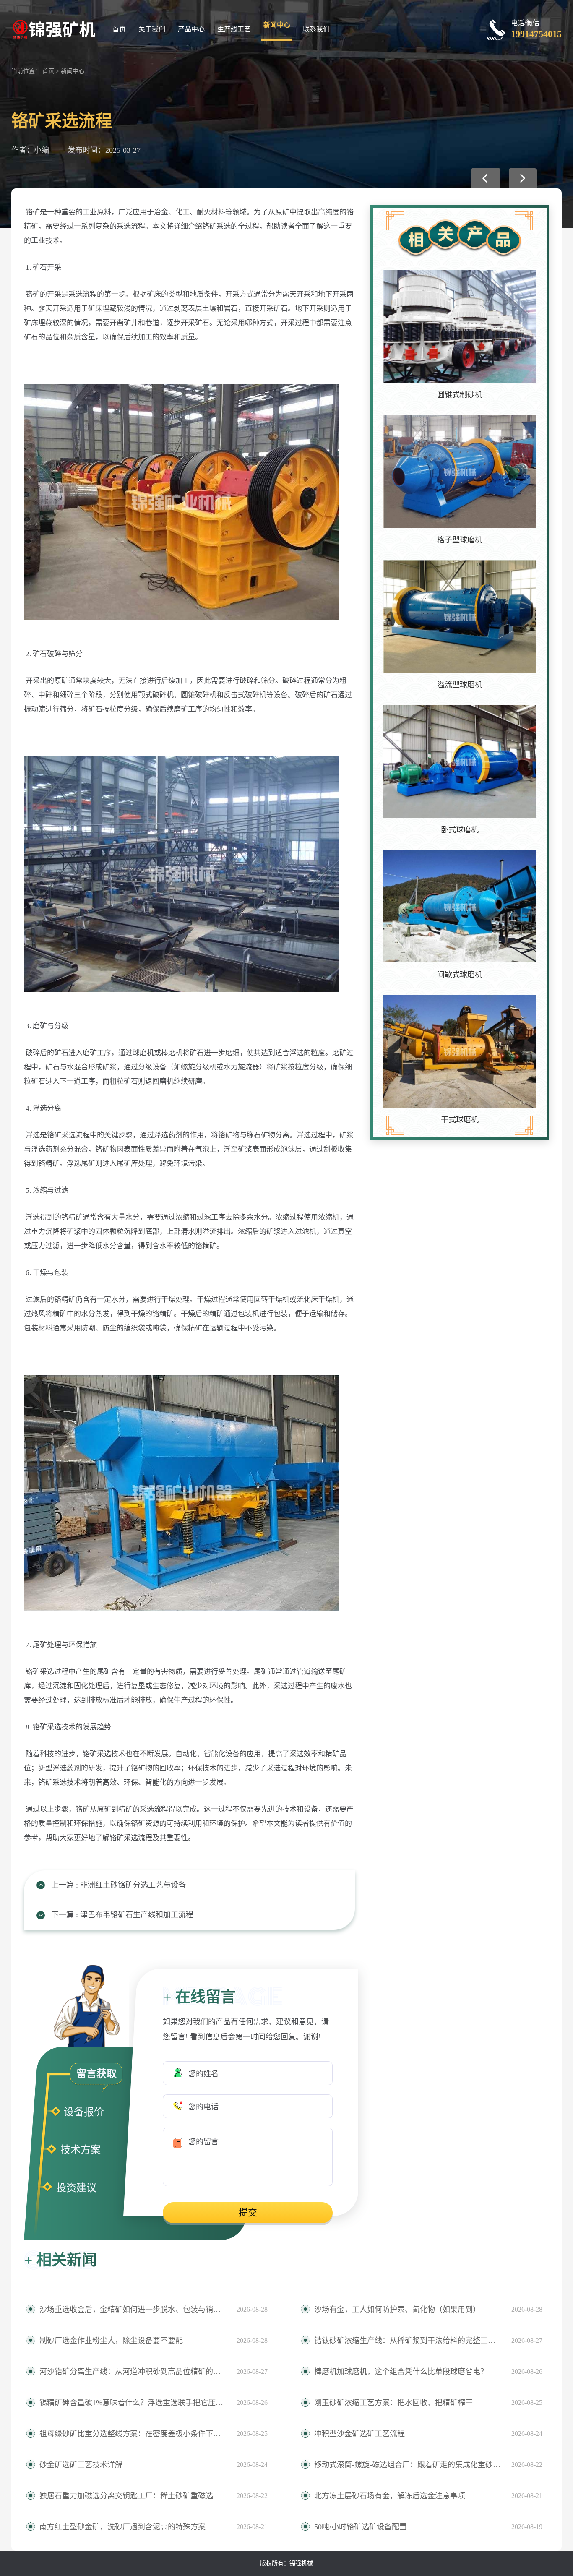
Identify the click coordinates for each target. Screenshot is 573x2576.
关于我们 (152, 29)
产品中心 (191, 29)
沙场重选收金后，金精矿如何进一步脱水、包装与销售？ (134, 2310)
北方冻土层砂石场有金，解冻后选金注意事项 (390, 2496)
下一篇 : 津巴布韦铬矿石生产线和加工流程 (122, 1915)
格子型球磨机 (460, 540)
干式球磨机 (460, 1120)
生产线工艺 (234, 29)
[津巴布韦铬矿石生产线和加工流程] (523, 178)
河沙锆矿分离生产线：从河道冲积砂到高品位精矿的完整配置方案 (134, 2372)
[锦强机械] (53, 28)
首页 (119, 29)
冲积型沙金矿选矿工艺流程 (359, 2434)
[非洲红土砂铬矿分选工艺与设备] (486, 178)
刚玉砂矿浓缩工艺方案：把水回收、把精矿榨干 (393, 2403)
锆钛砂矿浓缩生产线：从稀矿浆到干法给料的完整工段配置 (409, 2341)
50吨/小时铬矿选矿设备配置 (361, 2527)
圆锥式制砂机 (460, 395)
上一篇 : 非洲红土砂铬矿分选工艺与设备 (119, 1885)
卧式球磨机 (460, 830)
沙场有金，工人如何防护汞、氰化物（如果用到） (397, 2310)
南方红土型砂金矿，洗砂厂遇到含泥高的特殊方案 (122, 2527)
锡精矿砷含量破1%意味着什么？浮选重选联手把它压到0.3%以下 (134, 2403)
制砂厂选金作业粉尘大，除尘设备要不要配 (111, 2341)
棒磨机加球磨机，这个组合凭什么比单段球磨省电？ (401, 2372)
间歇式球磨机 (460, 975)
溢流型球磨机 (460, 685)
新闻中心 (277, 25)
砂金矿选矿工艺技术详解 (81, 2465)
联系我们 (316, 29)
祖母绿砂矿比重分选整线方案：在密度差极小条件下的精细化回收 (134, 2434)
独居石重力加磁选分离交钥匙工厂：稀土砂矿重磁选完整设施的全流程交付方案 (134, 2496)
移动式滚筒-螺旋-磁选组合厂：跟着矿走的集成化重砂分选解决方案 (409, 2465)
